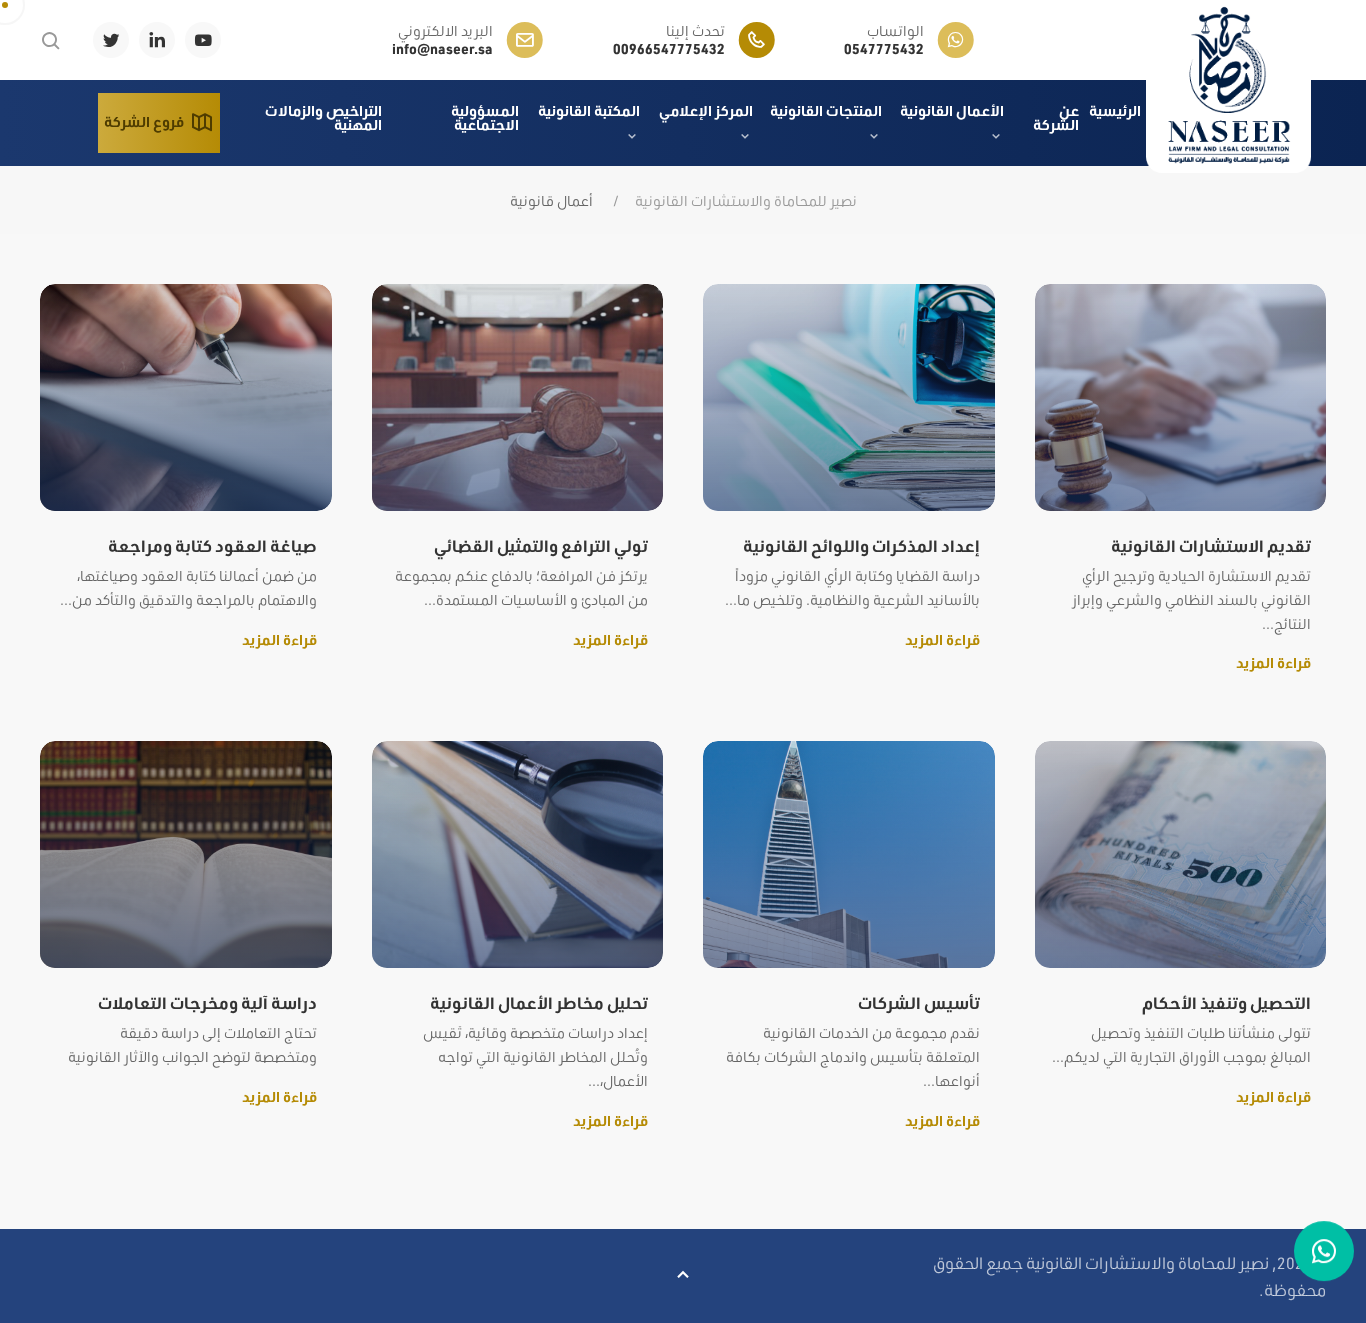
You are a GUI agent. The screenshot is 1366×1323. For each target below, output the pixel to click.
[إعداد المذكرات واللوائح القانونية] (849, 395)
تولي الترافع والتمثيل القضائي (541, 545)
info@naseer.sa (442, 49)
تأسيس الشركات (919, 1002)
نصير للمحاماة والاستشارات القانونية (746, 201)
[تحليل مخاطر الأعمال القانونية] (518, 852)
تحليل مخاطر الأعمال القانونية (539, 1002)
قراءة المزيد (1273, 663)
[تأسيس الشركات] (849, 852)
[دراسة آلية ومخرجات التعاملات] (186, 852)
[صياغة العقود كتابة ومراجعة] (186, 395)
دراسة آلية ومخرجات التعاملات (207, 1002)
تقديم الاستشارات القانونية (1211, 545)
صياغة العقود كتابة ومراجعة (212, 545)
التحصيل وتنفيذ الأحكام (1226, 1002)
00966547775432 (669, 49)
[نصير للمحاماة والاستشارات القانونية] (1228, 86)
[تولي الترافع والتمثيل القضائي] (518, 395)
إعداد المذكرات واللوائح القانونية (861, 545)
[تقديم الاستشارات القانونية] (1181, 395)
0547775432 (884, 49)
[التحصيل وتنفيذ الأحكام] (1181, 852)
